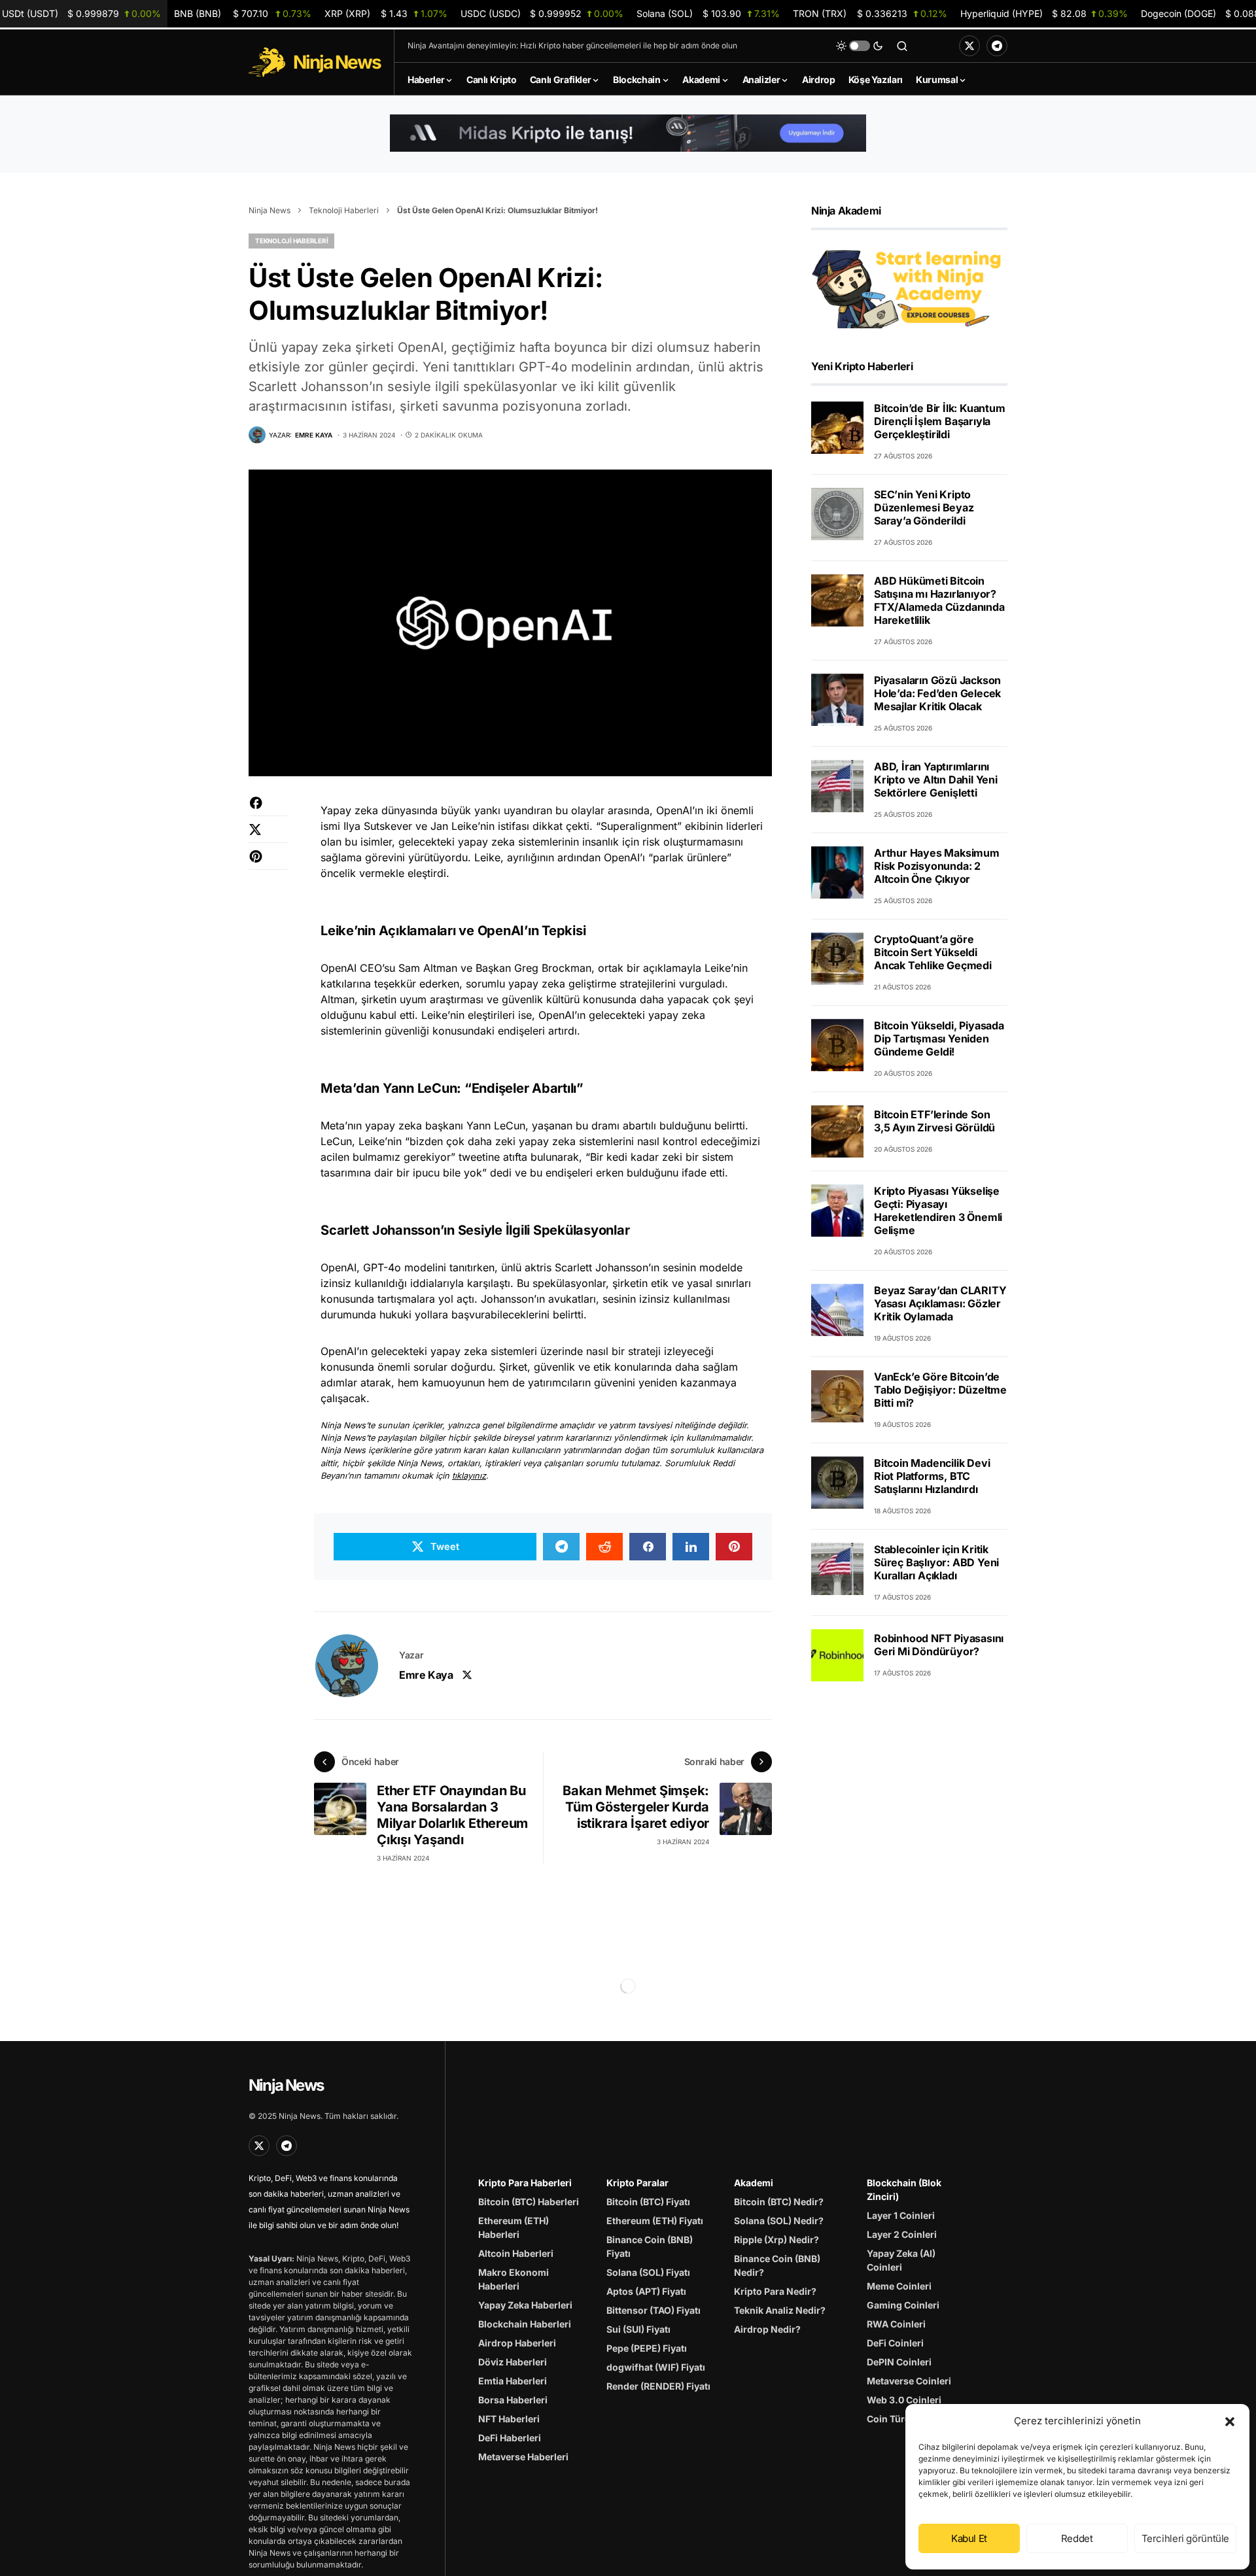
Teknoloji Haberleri (344, 210)
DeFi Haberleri (510, 2438)
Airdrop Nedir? (767, 2329)
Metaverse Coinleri (909, 2381)
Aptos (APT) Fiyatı (646, 2291)
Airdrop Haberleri (517, 2343)
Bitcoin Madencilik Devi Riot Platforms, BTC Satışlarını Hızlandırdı (932, 1476)
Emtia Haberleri (513, 2381)
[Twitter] (969, 46)
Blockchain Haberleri (525, 2324)
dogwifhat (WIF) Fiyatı (656, 2367)
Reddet (1077, 2538)
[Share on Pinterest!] (268, 863)
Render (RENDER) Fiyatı (658, 2386)
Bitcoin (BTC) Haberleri (529, 2202)
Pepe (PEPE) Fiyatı (647, 2348)
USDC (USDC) (542, 13)
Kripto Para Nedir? (775, 2291)
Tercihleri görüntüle (1186, 2538)
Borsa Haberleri (513, 2400)
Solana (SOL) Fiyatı (648, 2272)
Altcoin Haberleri (516, 2253)
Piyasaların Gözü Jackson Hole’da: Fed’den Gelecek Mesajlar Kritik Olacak (937, 693)
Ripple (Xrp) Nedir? (776, 2240)
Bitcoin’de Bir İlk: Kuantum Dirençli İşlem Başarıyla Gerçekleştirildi (940, 421)
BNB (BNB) (243, 13)
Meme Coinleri (899, 2286)
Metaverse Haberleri (523, 2457)
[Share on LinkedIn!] (691, 1547)
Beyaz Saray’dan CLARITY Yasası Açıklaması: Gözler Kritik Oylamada (940, 1303)
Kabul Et (969, 2538)
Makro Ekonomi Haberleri (514, 2279)
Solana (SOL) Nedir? (779, 2221)
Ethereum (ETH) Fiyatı (655, 2221)
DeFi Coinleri (895, 2343)
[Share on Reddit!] (604, 1547)
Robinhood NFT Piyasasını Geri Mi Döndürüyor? (939, 1645)
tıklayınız (469, 1476)
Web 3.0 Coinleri (904, 2400)
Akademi (754, 2183)
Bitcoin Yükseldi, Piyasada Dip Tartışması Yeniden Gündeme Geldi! (939, 1039)
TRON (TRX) (870, 13)
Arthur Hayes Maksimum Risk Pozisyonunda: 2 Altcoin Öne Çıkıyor (937, 866)
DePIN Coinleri (899, 2362)
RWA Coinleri (896, 2324)
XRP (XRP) (386, 13)
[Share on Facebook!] (268, 809)
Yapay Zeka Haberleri (525, 2305)
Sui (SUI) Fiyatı (638, 2329)
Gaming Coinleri (903, 2305)
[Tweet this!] (268, 836)
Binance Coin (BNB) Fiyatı (650, 2246)
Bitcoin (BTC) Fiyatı (648, 2202)
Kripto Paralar (637, 2183)
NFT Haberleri (509, 2419)
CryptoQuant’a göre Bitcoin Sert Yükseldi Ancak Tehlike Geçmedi (933, 952)
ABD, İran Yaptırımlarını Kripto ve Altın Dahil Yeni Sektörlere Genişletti (936, 780)
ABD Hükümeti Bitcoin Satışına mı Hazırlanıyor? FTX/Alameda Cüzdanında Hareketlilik (939, 600)
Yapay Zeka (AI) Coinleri (901, 2260)
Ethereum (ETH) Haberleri (514, 2227)
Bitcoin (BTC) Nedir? (779, 2202)
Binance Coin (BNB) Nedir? (777, 2265)
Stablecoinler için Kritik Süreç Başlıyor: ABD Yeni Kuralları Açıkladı (936, 1562)
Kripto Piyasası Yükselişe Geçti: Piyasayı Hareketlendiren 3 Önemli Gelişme (938, 1211)
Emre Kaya (426, 1675)
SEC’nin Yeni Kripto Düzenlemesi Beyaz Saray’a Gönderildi (924, 507)
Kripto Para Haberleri (525, 2183)
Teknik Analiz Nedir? (780, 2310)
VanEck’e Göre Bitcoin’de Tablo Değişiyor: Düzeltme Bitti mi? (940, 1390)
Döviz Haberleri (513, 2362)
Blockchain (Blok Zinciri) (904, 2190)
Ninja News (270, 210)
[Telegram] (997, 46)
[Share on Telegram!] (561, 1547)
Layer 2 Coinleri (902, 2234)
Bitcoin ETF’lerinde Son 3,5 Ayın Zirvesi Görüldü (934, 1122)
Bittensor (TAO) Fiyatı (654, 2310)
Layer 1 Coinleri (901, 2215)
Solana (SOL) (708, 13)
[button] (1230, 2421)
